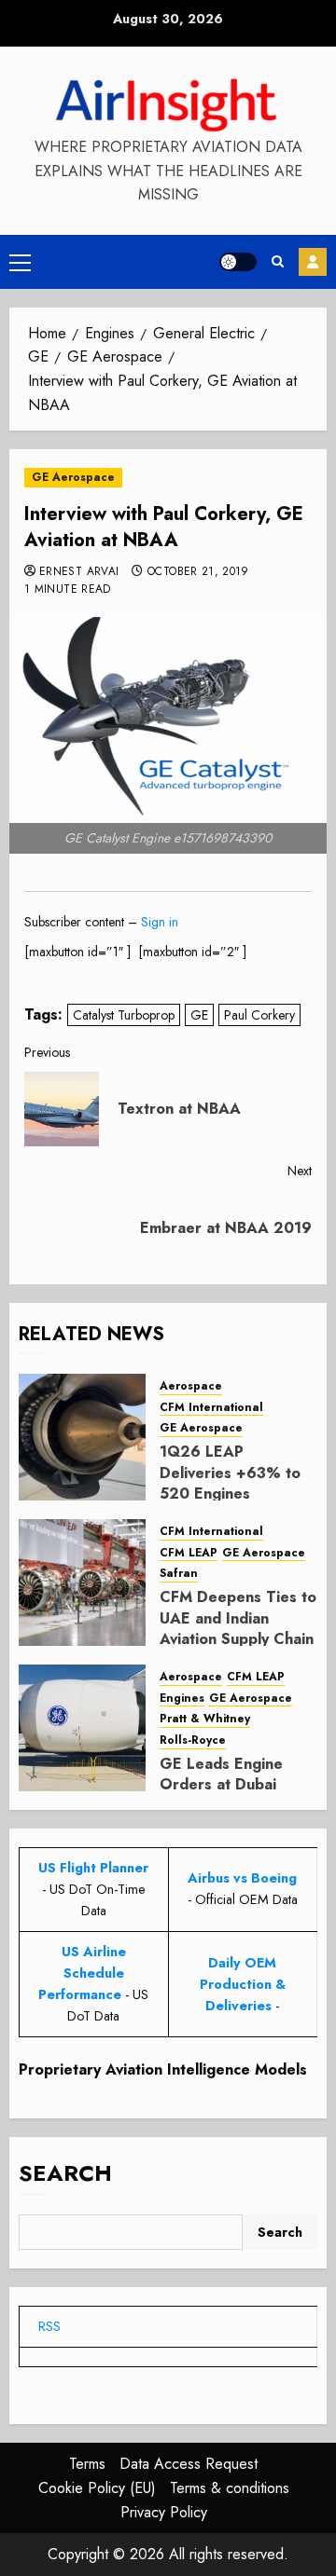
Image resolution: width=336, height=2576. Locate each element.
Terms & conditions (230, 2488)
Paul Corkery (259, 1015)
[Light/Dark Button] (238, 262)
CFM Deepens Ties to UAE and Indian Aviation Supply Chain (238, 1618)
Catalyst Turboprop (124, 1015)
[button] (20, 262)
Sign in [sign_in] (160, 922)
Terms (87, 2464)
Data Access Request (189, 2464)
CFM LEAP (189, 1553)
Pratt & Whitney (205, 1719)
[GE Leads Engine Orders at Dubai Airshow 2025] (82, 1728)
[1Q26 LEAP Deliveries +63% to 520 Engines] (82, 1437)
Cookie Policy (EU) (97, 2488)
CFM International (211, 1408)
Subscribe (313, 262)
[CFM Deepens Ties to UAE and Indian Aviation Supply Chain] (82, 1583)
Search (65, 2173)
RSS (49, 2326)
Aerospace (191, 1386)
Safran (179, 1574)
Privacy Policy (164, 2512)
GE (199, 1015)
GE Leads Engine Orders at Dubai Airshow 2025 (221, 1785)
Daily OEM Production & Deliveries (243, 1984)
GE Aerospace (73, 477)
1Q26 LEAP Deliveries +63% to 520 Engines (230, 1473)
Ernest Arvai (79, 572)
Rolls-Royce (193, 1740)
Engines (182, 1699)
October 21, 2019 (198, 572)
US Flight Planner (93, 1868)
